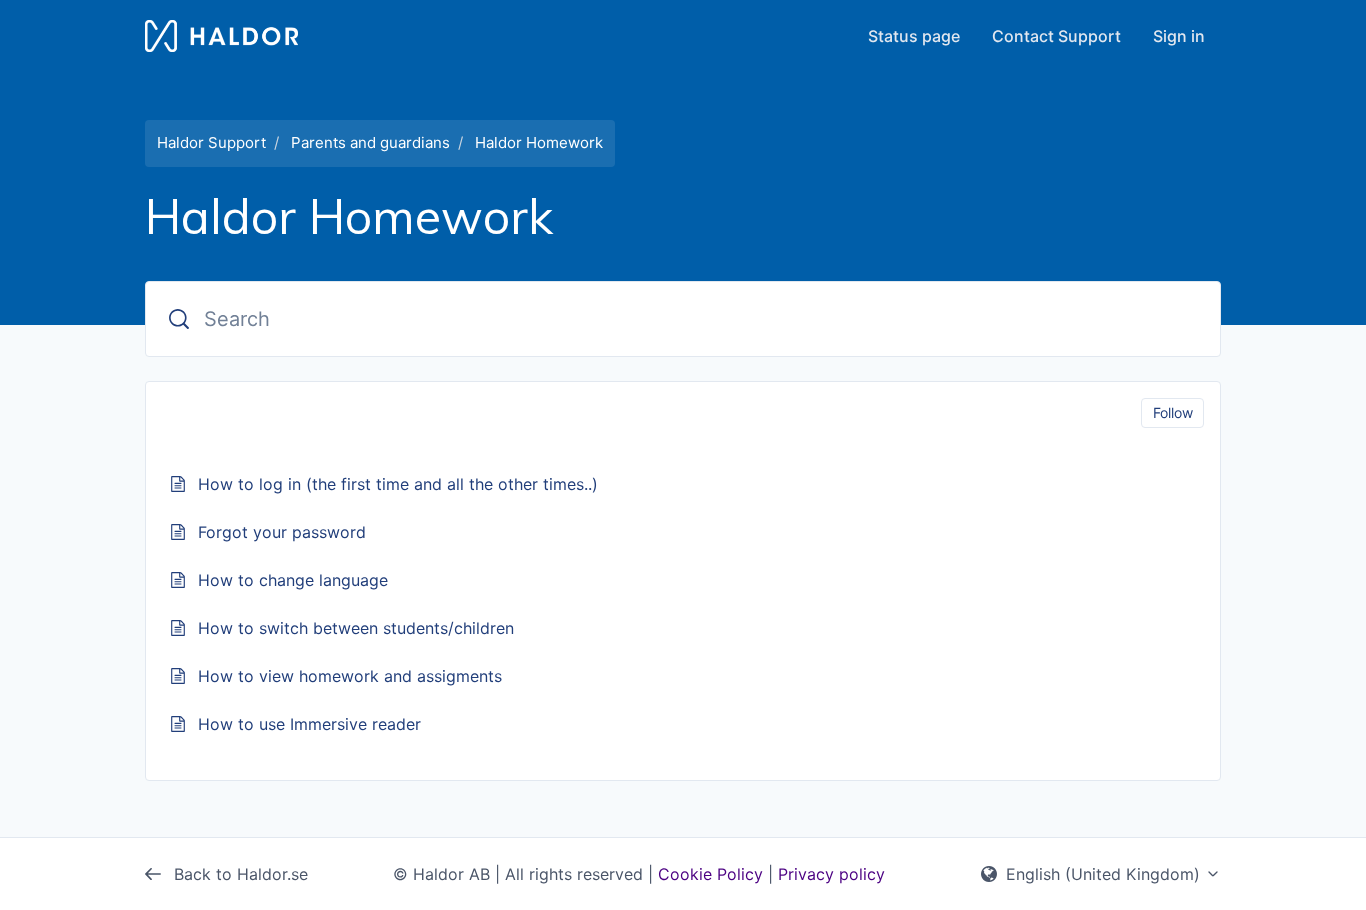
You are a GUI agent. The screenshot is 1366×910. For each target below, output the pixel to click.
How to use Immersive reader (309, 724)
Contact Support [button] (1056, 36)
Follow (1173, 412)
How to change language (293, 580)
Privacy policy (831, 874)
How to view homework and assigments (350, 676)
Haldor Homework (539, 142)
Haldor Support (211, 142)
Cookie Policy (710, 874)
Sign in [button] (1179, 36)
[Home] (221, 36)
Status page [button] (914, 36)
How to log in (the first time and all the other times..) (398, 484)
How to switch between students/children (356, 628)
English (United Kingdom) (1103, 874)
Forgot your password (282, 532)
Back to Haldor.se (238, 874)
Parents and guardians (370, 142)
